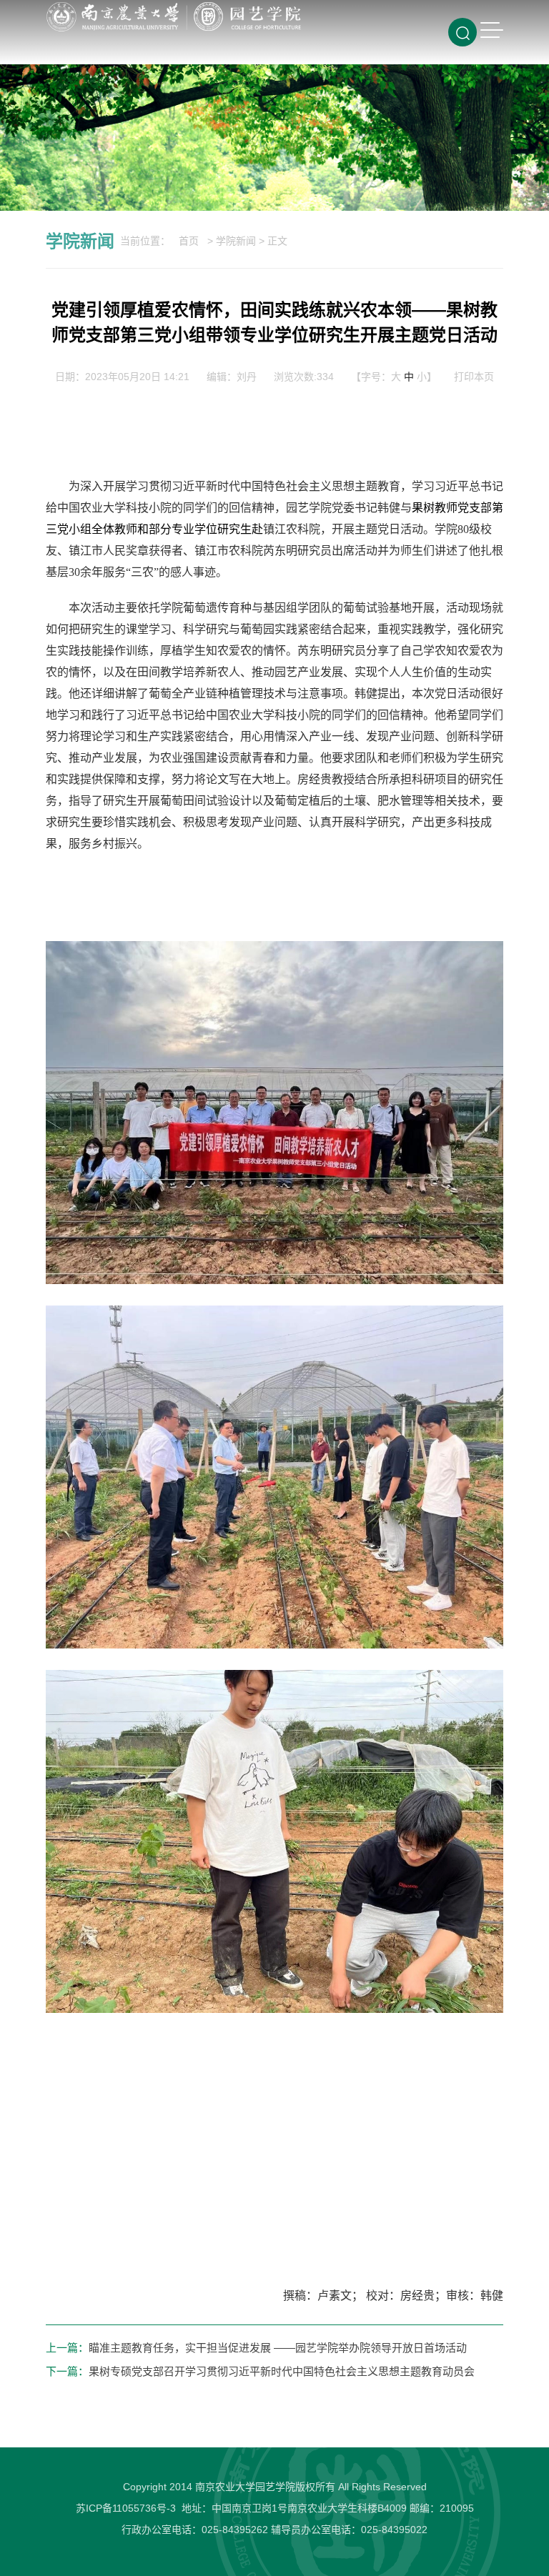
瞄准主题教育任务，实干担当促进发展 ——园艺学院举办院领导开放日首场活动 (278, 2348)
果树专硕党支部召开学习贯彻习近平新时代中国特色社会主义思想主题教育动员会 (282, 2371)
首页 (189, 241)
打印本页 (474, 377)
